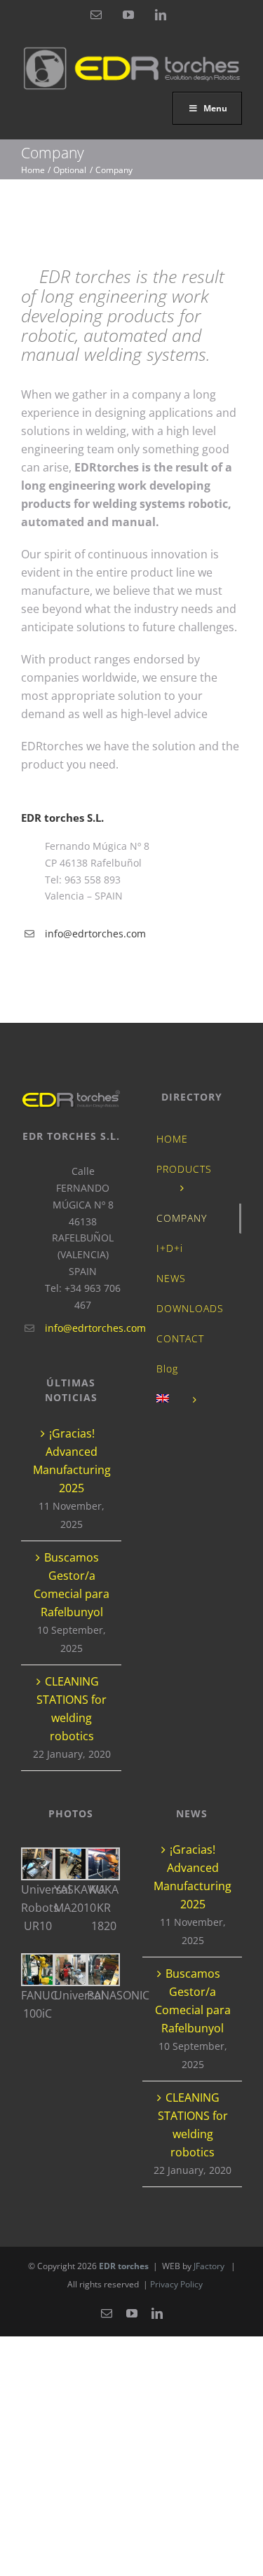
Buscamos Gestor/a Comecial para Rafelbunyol (72, 1585)
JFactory (209, 2266)
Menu (215, 108)
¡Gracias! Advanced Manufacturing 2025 (72, 1461)
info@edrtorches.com (95, 934)
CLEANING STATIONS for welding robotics (72, 1709)
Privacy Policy (176, 2284)
